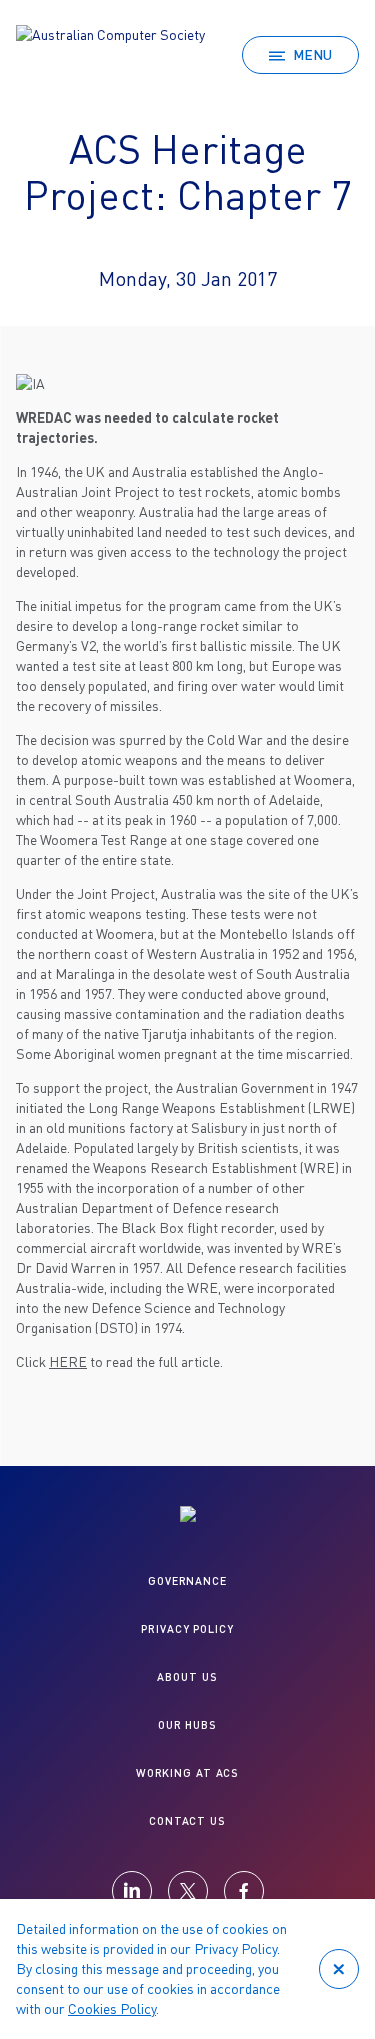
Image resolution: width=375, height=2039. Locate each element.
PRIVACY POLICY (187, 1628)
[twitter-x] (188, 1891)
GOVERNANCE (187, 1580)
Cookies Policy (112, 2008)
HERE (68, 1361)
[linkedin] (132, 1891)
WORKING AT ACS (187, 1772)
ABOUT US (187, 1676)
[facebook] (244, 1891)
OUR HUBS (187, 1724)
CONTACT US (187, 1820)
